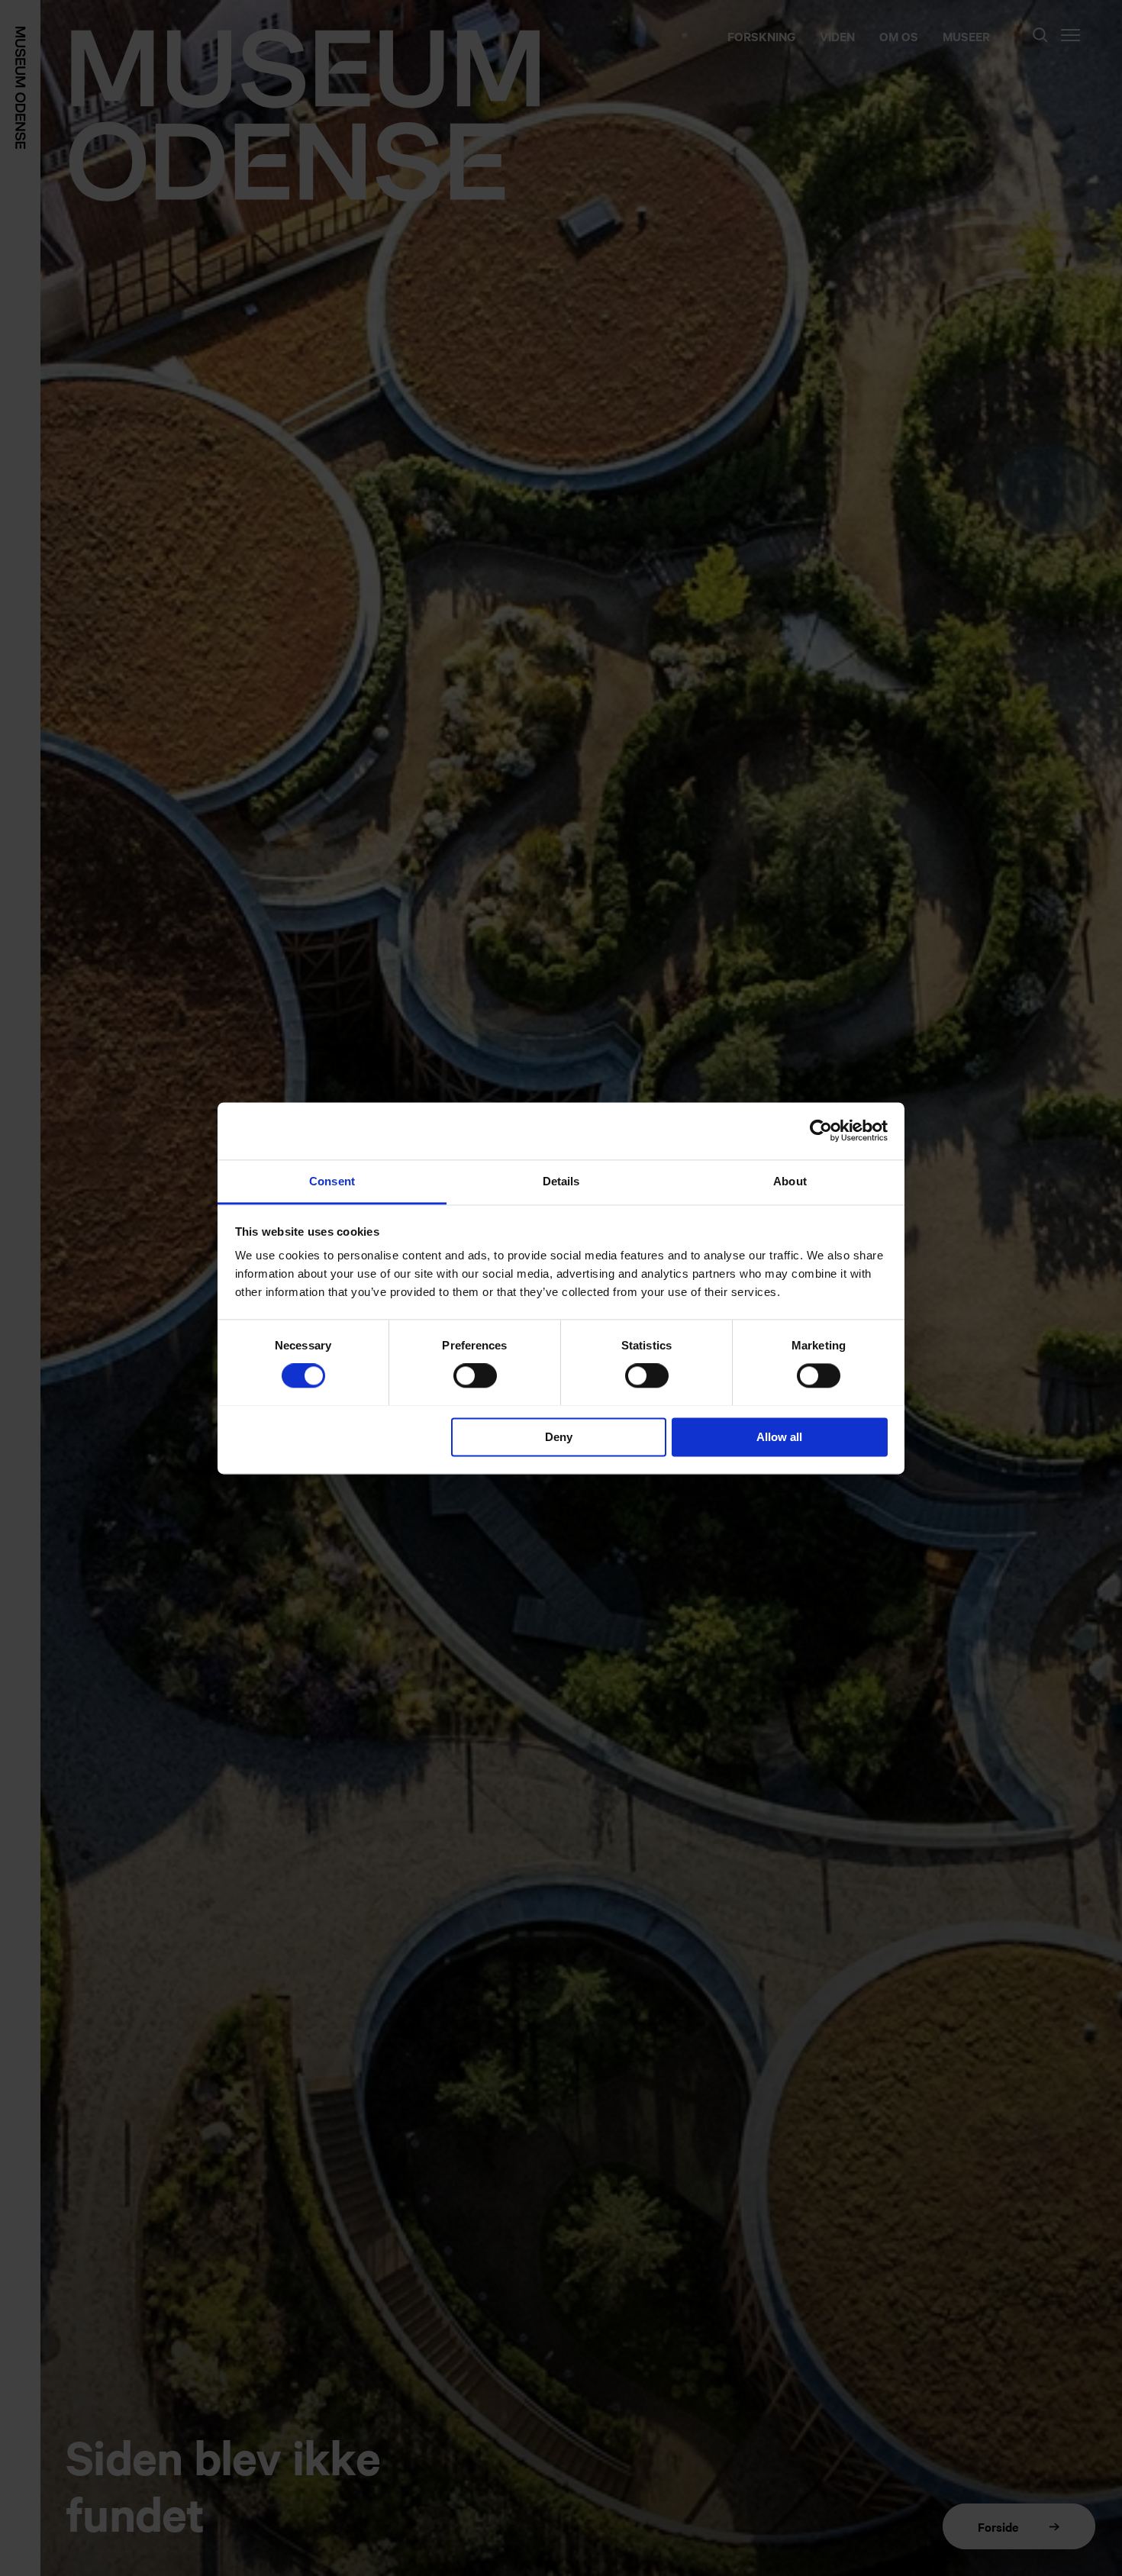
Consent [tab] (332, 1181)
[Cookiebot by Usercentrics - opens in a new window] (821, 1130)
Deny (559, 1437)
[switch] (475, 1375)
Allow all (779, 1437)
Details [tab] (561, 1181)
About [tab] (790, 1181)
